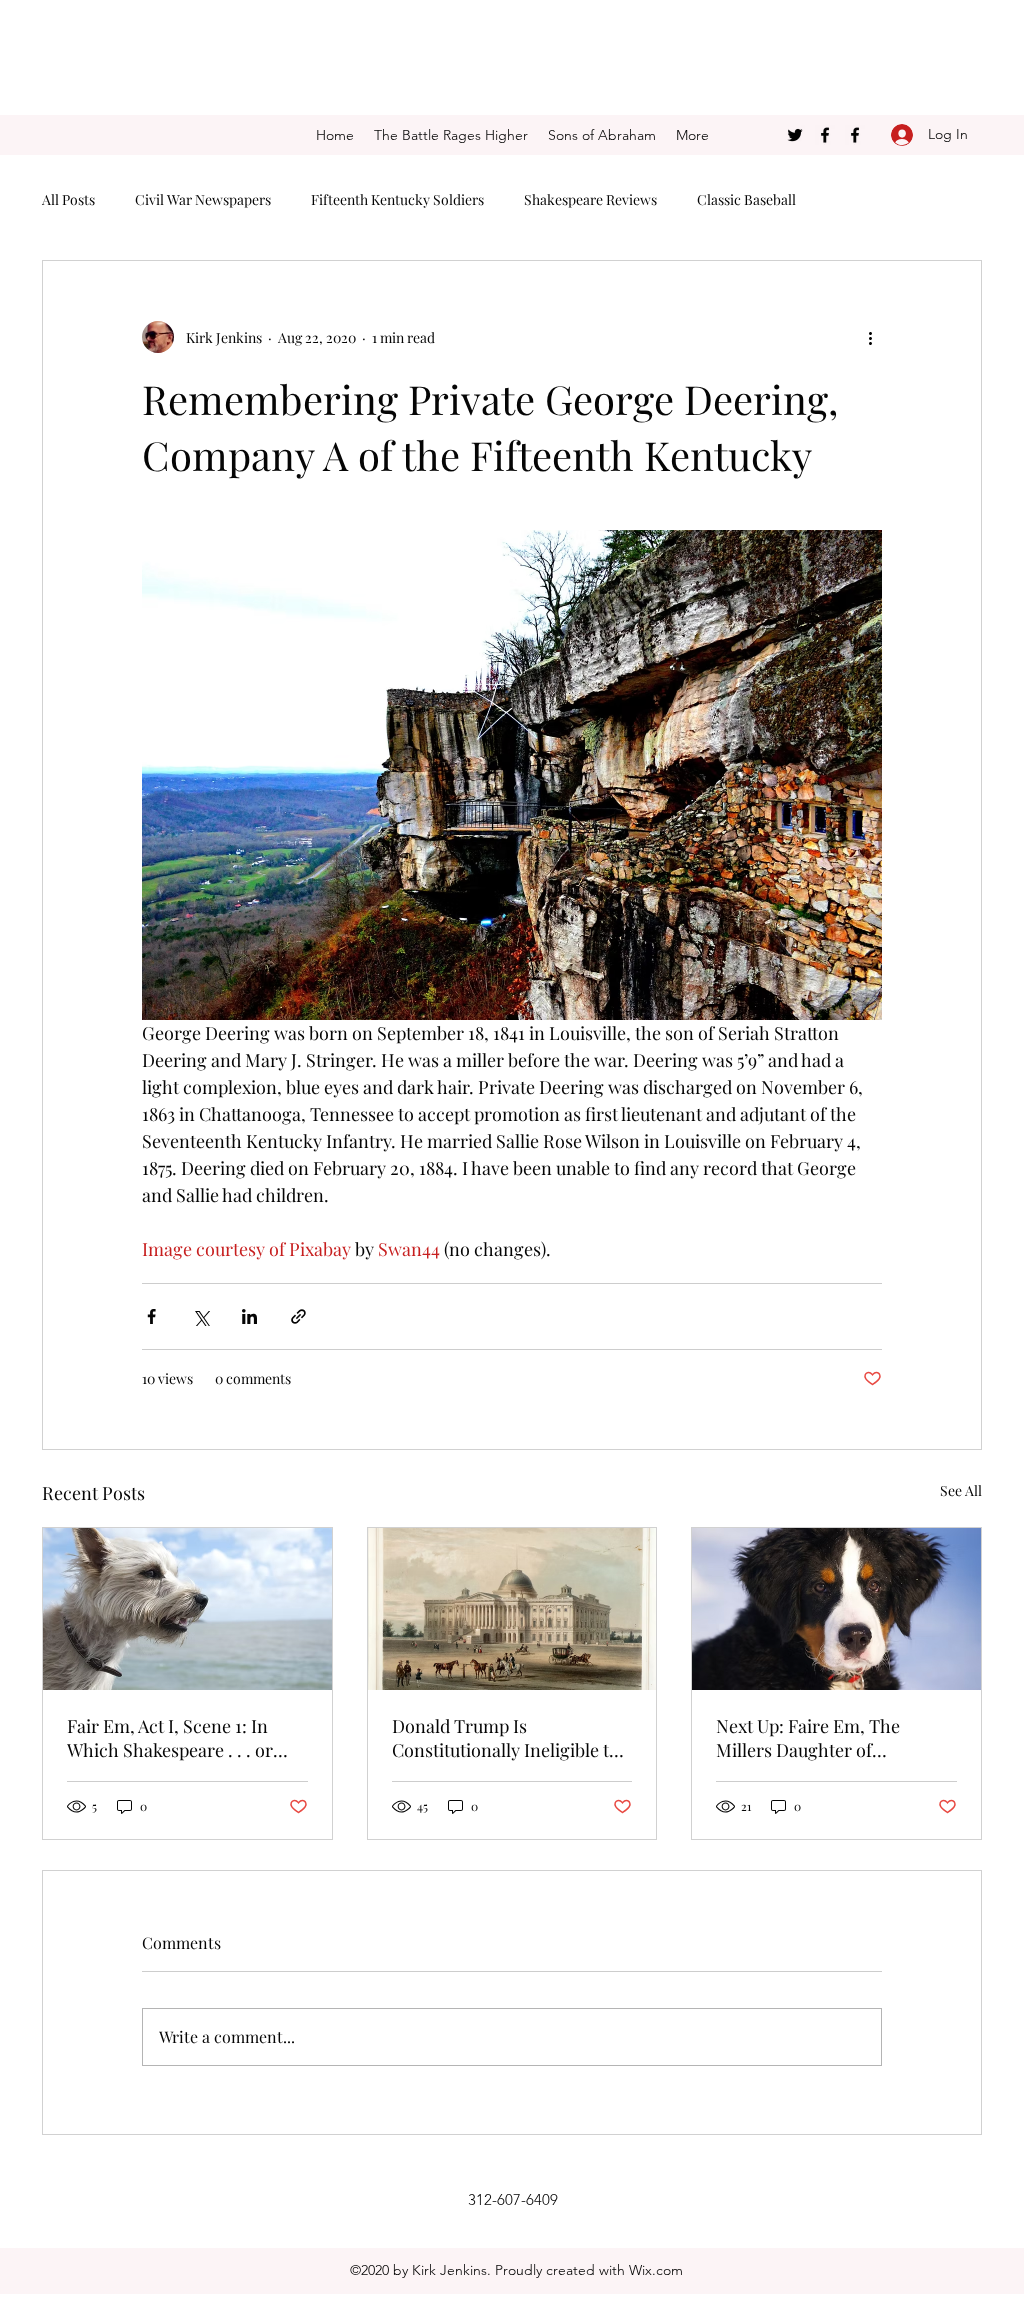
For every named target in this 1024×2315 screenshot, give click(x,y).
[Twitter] (795, 135)
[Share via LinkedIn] (249, 1316)
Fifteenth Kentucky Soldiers (397, 199)
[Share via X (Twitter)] (200, 1316)
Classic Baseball (746, 199)
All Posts (68, 199)
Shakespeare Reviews (590, 199)
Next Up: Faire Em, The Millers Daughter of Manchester (808, 1738)
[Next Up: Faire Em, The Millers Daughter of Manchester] (836, 1609)
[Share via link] (298, 1316)
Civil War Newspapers (203, 199)
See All (961, 1490)
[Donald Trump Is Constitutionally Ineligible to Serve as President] (512, 1609)
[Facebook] (825, 135)
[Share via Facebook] (151, 1316)
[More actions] (870, 337)
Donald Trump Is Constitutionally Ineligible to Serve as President (505, 1738)
